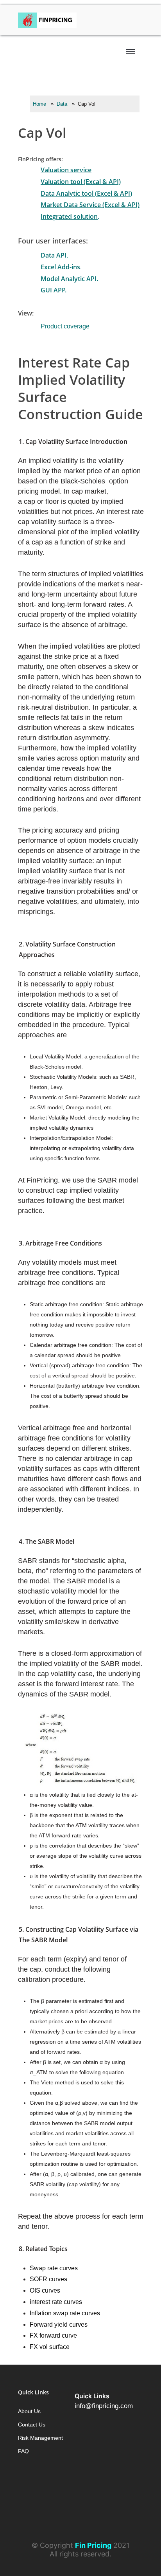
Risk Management (40, 2438)
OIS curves (45, 2290)
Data (62, 104)
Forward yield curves (59, 2325)
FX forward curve (53, 2335)
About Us (29, 2411)
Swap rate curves (54, 2268)
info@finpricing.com (104, 2406)
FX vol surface (50, 2347)
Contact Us (32, 2425)
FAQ (23, 2451)
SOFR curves (48, 2279)
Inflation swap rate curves (65, 2313)
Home (39, 104)
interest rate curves (56, 2302)
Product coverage (65, 326)
